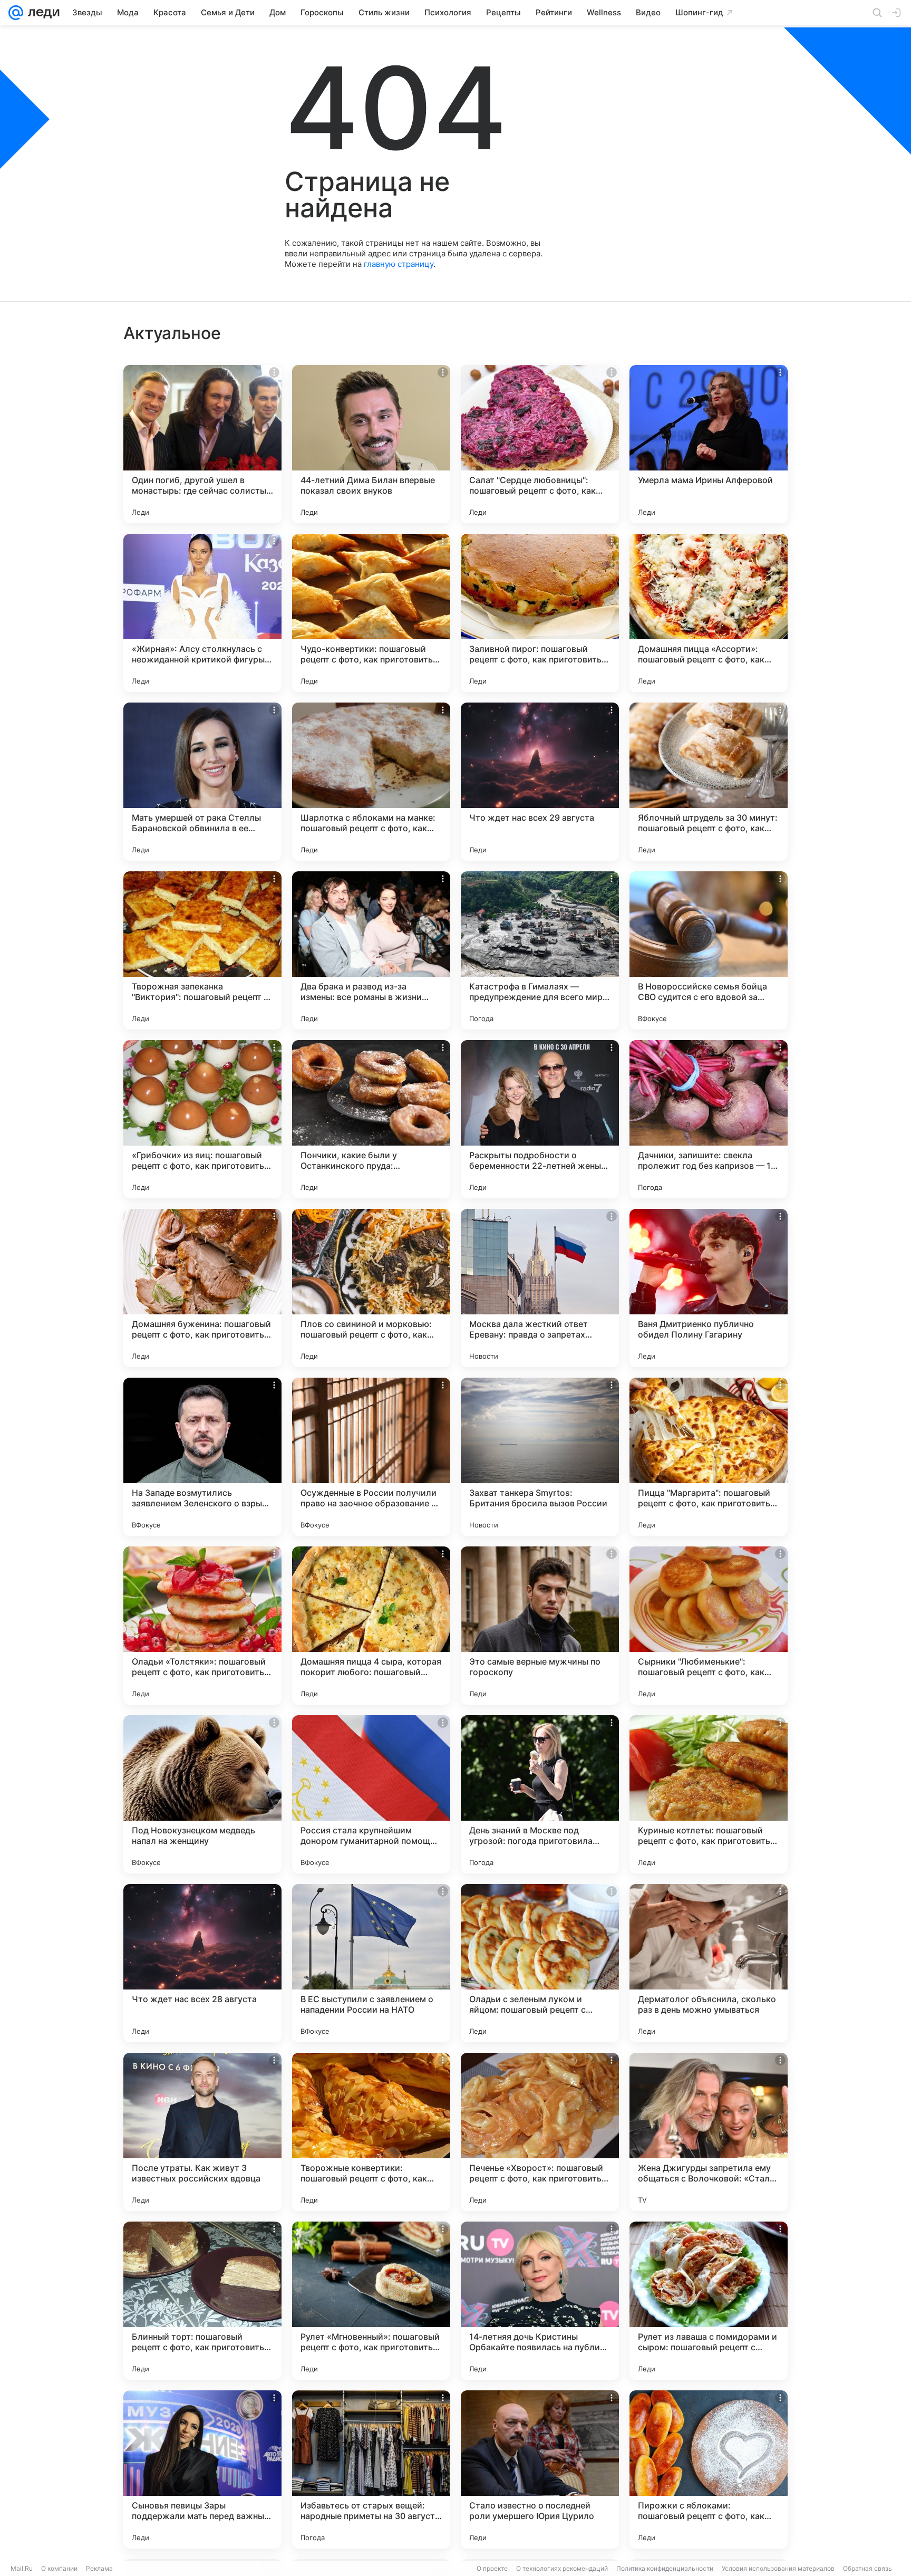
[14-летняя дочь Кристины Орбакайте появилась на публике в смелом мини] (540, 2301)
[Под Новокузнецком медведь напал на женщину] (202, 1794)
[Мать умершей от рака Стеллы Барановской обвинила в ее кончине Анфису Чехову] (202, 782)
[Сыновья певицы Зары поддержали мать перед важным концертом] (202, 2469)
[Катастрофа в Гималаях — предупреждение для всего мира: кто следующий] (540, 950)
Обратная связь (868, 2568)
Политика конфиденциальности (665, 2568)
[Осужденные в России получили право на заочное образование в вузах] (371, 1457)
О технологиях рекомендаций (562, 2568)
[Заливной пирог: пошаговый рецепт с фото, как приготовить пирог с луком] (540, 613)
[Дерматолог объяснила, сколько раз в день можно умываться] (709, 1963)
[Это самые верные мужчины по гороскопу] (540, 1626)
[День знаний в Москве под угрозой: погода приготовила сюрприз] (540, 1794)
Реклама (99, 2568)
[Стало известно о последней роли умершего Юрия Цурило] (540, 2469)
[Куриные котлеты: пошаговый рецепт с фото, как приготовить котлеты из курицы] (709, 1794)
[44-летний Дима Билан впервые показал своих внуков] (371, 444)
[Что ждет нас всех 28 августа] (202, 1963)
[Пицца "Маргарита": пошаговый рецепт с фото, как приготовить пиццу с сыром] (709, 1457)
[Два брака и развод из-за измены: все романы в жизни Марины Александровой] (371, 950)
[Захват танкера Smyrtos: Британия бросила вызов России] (540, 1457)
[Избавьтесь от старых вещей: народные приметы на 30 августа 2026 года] (371, 2469)
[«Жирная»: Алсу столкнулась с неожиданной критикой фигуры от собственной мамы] (202, 613)
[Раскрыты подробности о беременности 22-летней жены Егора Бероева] (540, 1119)
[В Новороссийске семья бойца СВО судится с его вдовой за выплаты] (709, 950)
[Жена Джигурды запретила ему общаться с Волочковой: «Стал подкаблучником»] (709, 2132)
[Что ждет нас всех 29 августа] (540, 782)
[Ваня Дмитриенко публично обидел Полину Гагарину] (709, 1288)
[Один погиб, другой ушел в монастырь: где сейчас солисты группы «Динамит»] (202, 444)
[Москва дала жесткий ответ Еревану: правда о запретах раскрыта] (540, 1288)
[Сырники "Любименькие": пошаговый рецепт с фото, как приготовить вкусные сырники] (709, 1626)
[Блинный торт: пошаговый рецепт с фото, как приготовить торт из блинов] (202, 2301)
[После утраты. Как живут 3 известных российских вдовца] (202, 2132)
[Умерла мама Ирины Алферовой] (709, 444)
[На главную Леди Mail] (41, 13)
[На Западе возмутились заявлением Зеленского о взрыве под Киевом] (202, 1457)
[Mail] (16, 13)
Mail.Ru (22, 2568)
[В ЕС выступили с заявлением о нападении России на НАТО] (371, 1963)
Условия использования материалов (778, 2568)
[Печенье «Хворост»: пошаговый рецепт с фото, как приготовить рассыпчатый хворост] (540, 2132)
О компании (59, 2568)
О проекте (492, 2568)
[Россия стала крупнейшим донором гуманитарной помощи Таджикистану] (371, 1794)
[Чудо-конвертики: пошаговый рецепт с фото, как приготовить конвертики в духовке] (371, 613)
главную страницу (399, 264)
